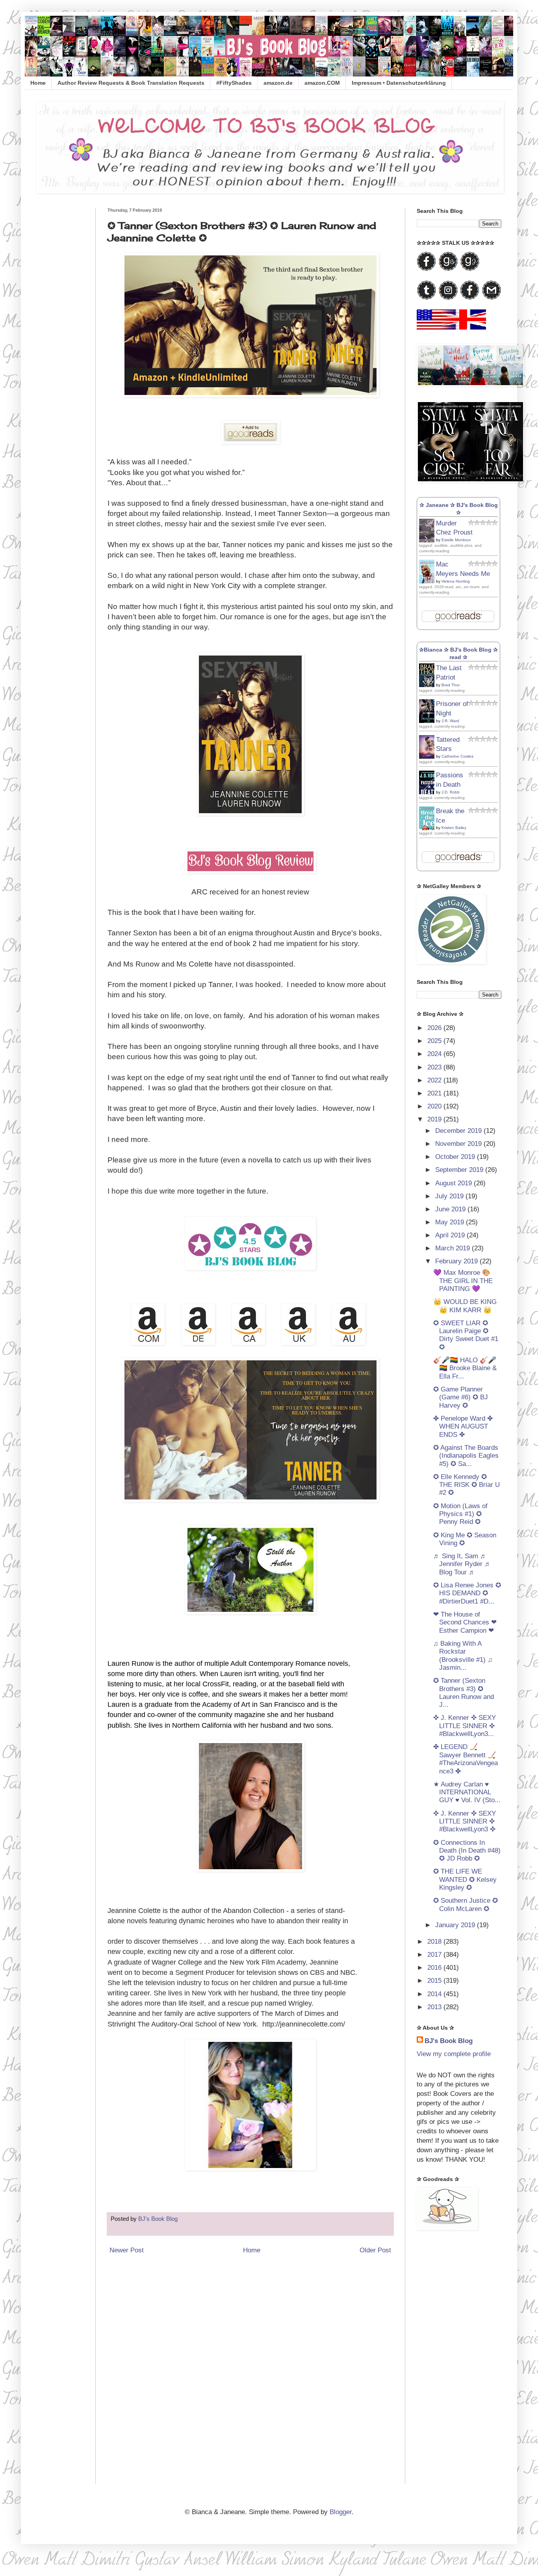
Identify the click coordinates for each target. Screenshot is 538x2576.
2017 (435, 1955)
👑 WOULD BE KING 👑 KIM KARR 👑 (465, 1306)
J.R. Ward (450, 721)
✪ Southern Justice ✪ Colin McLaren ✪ (466, 1905)
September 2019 (460, 1170)
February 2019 (457, 1261)
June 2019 (451, 1209)
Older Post (375, 2250)
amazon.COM (322, 83)
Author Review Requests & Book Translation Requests (131, 83)
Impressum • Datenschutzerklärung (399, 83)
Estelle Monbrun (456, 540)
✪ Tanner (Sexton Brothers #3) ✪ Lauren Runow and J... (464, 1693)
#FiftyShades (234, 83)
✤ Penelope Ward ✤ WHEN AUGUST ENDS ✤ (463, 1427)
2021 (435, 1093)
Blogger (341, 2512)
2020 (435, 1106)
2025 (435, 1041)
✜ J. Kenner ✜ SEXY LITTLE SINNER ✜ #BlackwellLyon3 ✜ (465, 1822)
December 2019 (459, 1131)
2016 (435, 1968)
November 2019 (459, 1144)
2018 (435, 1942)
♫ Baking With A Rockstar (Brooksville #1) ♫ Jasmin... (463, 1656)
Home (38, 83)
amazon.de (278, 83)
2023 (435, 1067)
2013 (435, 2007)
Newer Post (127, 2250)
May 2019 (451, 1222)
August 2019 (455, 1183)
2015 (435, 1981)
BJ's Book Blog (449, 2041)
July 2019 (450, 1196)
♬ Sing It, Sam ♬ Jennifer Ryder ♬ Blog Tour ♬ (462, 1564)
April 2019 (451, 1235)
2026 (435, 1028)
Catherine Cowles (457, 756)
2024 (435, 1054)
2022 (435, 1080)
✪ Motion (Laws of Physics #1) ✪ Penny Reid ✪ (460, 1514)
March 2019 (454, 1248)
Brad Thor (451, 685)
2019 (435, 1119)
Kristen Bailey (454, 828)
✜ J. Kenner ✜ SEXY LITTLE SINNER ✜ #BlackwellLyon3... (465, 1726)
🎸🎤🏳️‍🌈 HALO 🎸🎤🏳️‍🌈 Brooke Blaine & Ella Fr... (465, 1368)
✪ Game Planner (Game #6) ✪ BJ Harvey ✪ (461, 1397)
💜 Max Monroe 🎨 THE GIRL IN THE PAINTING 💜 (463, 1281)
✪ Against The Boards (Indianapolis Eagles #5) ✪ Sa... (466, 1456)
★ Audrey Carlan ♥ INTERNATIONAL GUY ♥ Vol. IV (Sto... (467, 1792)
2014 (435, 1994)
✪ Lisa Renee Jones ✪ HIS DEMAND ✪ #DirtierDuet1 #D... (467, 1593)
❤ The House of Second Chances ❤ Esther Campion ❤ (465, 1622)
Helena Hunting (456, 581)
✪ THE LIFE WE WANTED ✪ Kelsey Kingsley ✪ (465, 1879)
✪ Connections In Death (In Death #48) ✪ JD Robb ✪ (467, 1851)
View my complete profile (454, 2054)
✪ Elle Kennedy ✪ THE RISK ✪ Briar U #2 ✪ (467, 1485)
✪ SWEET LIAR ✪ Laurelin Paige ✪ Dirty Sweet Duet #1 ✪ (466, 1335)
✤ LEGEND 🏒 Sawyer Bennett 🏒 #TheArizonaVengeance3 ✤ (466, 1759)
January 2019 (456, 1925)
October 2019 (456, 1157)
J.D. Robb (451, 792)
